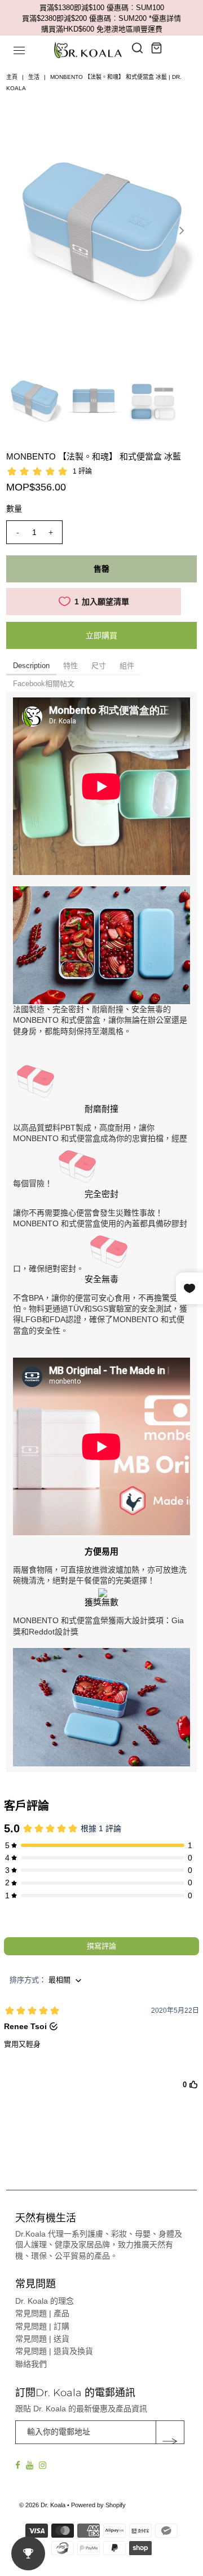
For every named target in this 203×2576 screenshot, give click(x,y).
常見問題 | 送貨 (42, 2339)
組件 (127, 666)
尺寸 (99, 666)
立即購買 (101, 635)
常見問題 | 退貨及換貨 (54, 2351)
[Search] (138, 48)
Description (31, 666)
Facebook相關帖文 (44, 684)
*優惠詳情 (165, 18)
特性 (70, 666)
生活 (34, 77)
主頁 (12, 77)
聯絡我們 (31, 2364)
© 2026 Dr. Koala (42, 2505)
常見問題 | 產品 (42, 2313)
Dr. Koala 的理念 (45, 2301)
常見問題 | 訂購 (42, 2326)
